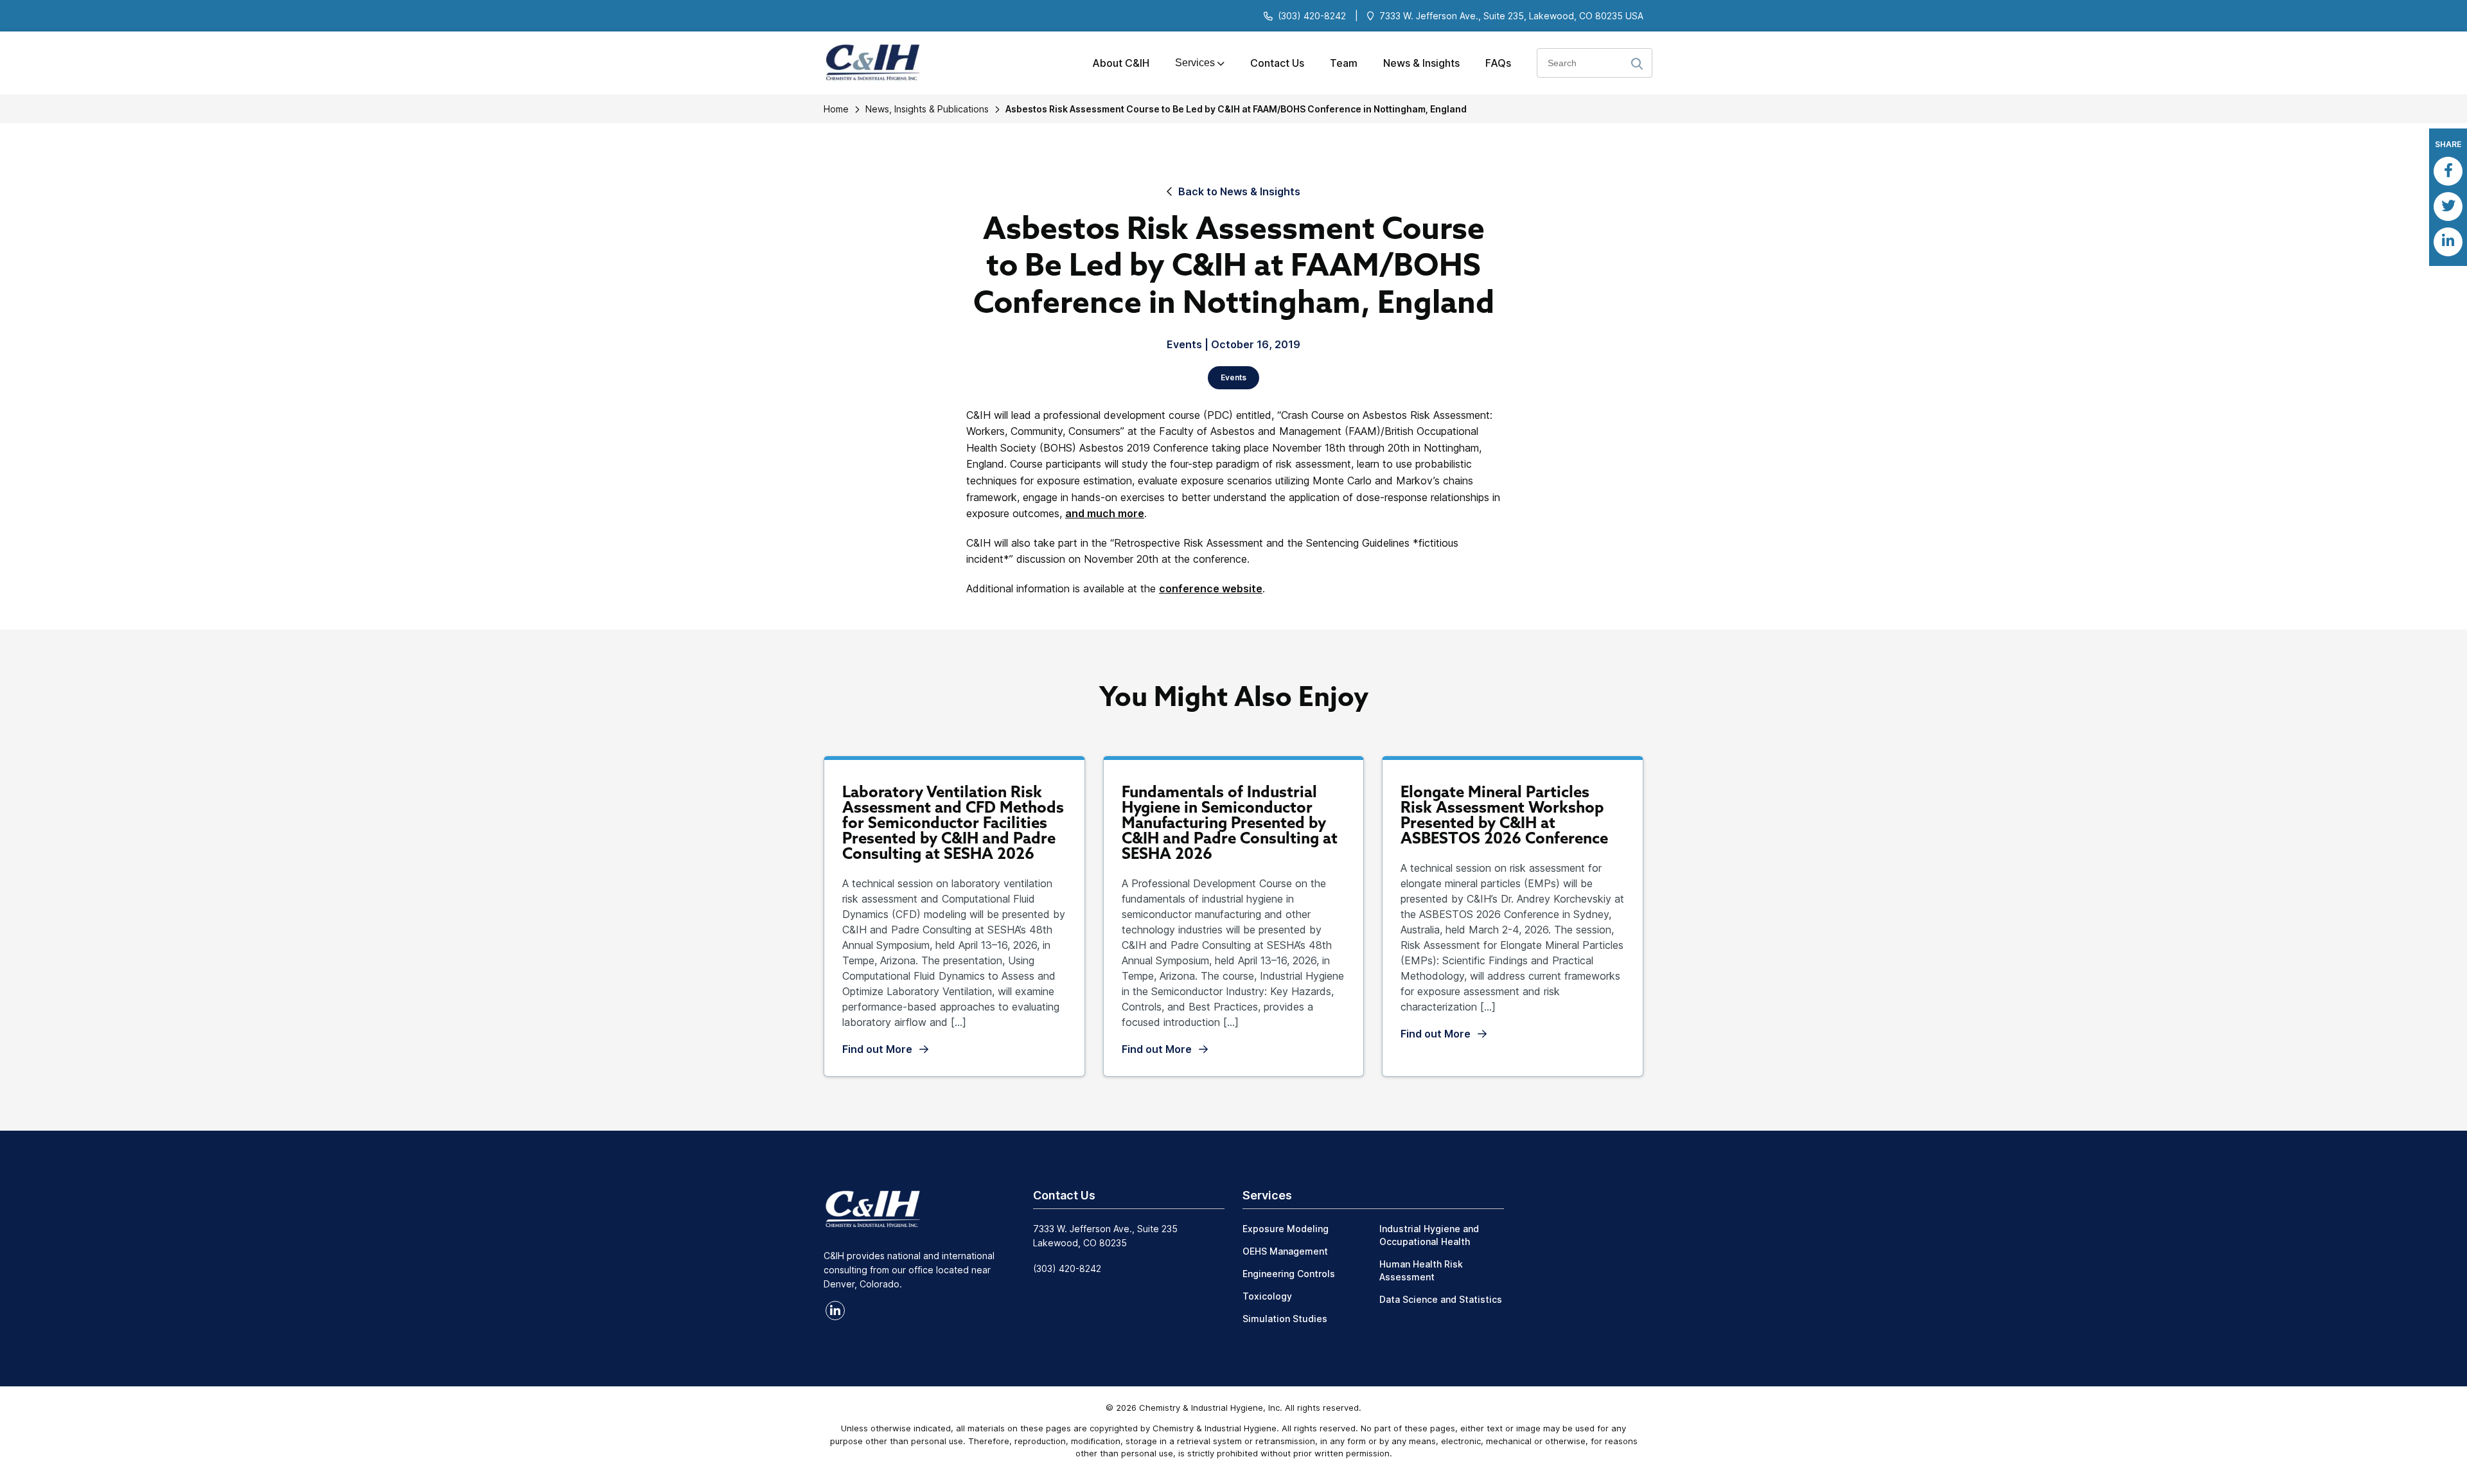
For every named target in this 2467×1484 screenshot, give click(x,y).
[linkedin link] (835, 1311)
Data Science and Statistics (1441, 1299)
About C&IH (1121, 63)
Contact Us (1277, 63)
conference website (1211, 588)
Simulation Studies (1285, 1319)
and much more (1105, 513)
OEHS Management (1285, 1251)
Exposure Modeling (1286, 1229)
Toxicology (1267, 1296)
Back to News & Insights (1239, 191)
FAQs (1498, 63)
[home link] (872, 1208)
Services (1195, 63)
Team (1344, 63)
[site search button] (1637, 65)
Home (836, 109)
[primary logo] (868, 63)
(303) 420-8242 (1312, 16)
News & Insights (1421, 63)
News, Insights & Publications (927, 109)
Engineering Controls (1289, 1274)
